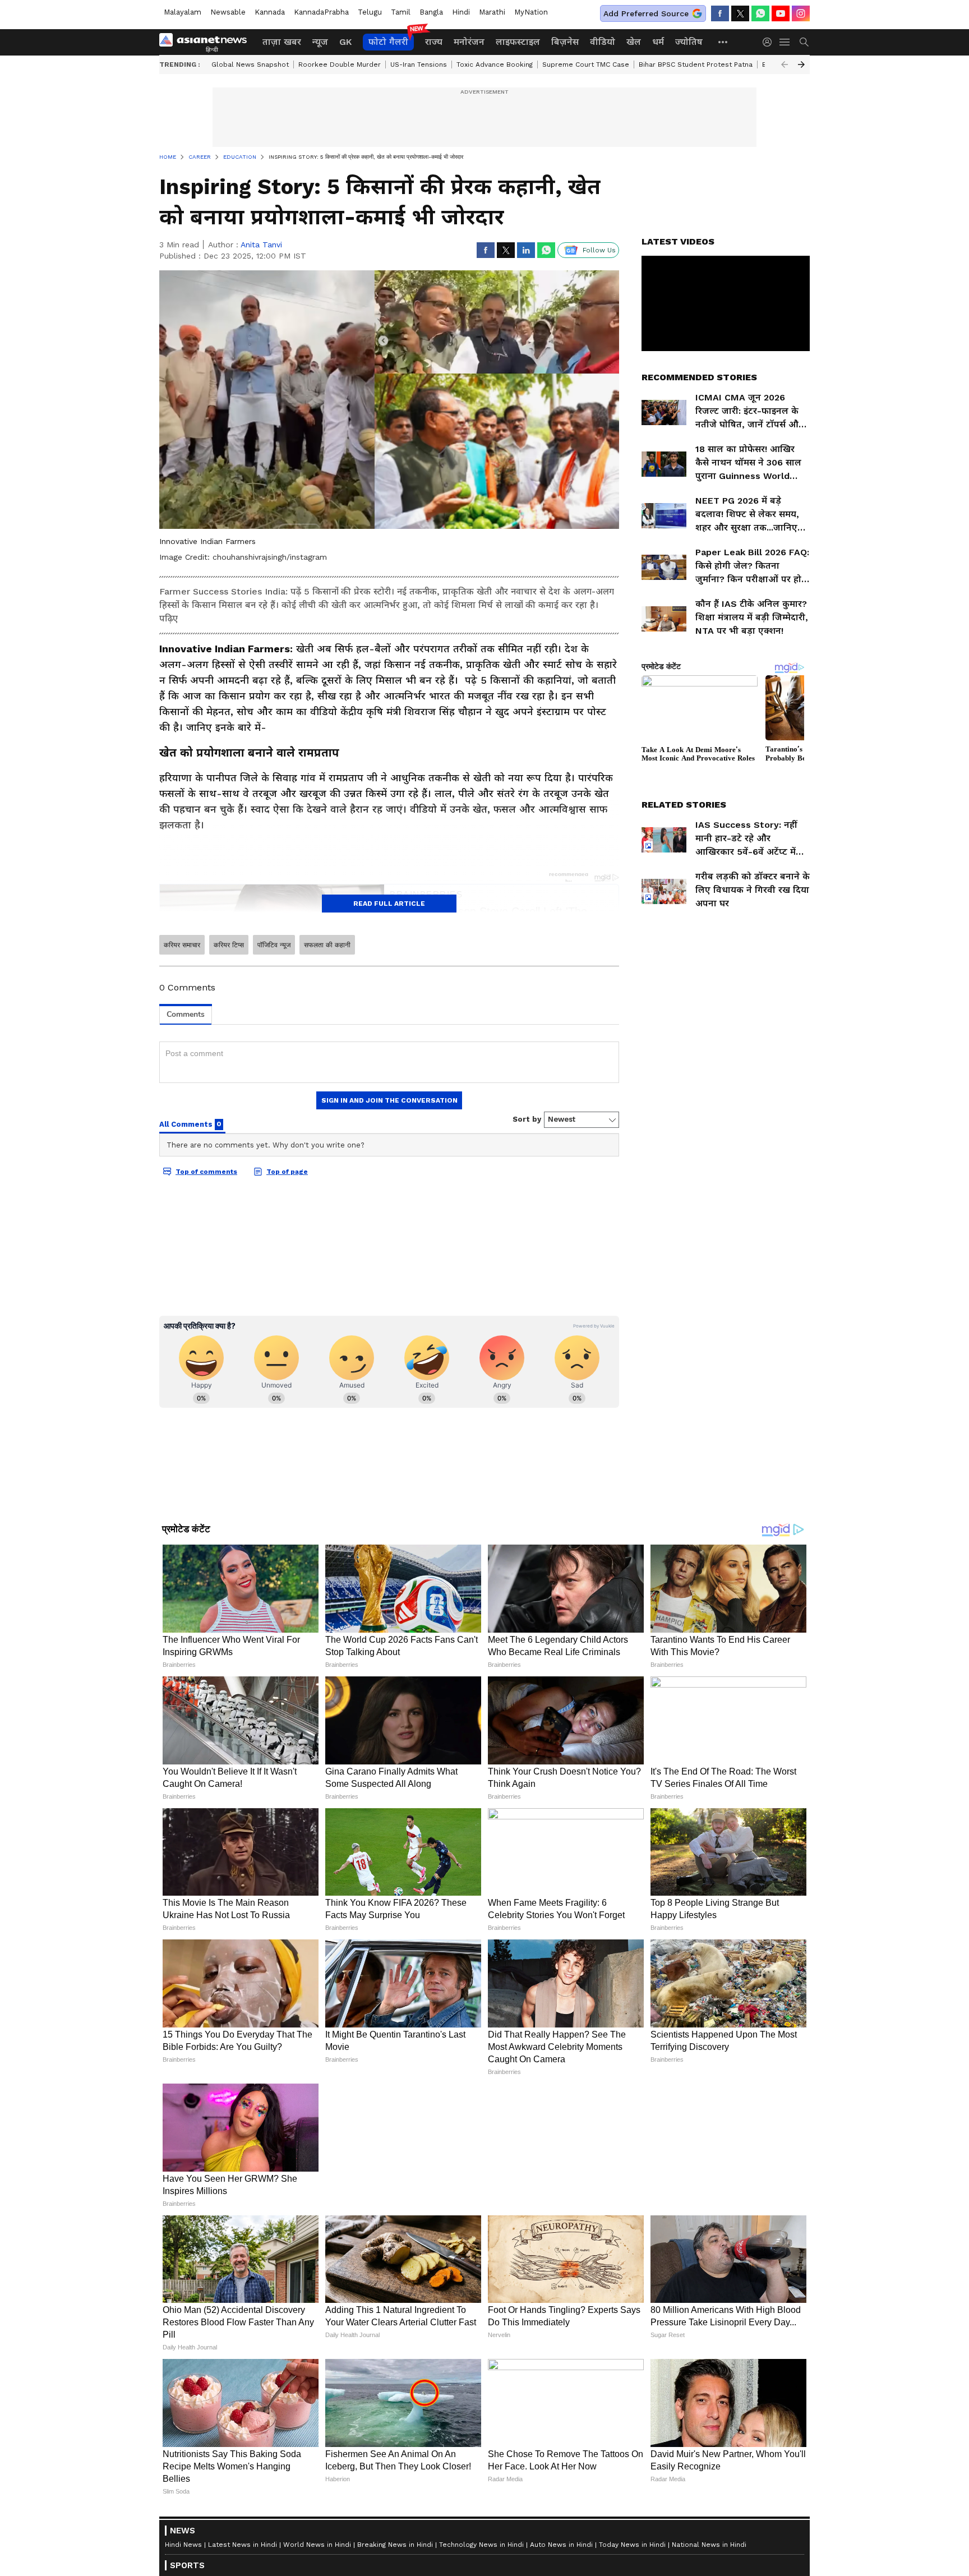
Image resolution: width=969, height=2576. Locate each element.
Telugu (370, 12)
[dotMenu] (723, 42)
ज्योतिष (689, 42)
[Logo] (207, 42)
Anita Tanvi (261, 245)
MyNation (531, 12)
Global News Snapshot (250, 64)
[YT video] (781, 13)
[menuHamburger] (785, 42)
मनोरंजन (469, 42)
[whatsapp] (760, 13)
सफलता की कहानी (327, 945)
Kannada (270, 12)
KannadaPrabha (321, 12)
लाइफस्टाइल (518, 42)
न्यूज (320, 42)
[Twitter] (740, 13)
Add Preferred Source (646, 13)
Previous (785, 64)
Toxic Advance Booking (495, 64)
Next (801, 64)
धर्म (658, 42)
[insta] (801, 13)
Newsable (228, 12)
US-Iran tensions (419, 64)
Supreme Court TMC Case (586, 64)
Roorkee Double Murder (340, 64)
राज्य (434, 42)
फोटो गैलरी (388, 42)
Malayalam (183, 12)
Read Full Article (389, 904)
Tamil (401, 12)
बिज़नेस (565, 42)
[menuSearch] (804, 42)
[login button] (770, 42)
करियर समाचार (182, 945)
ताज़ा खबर (282, 42)
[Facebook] (720, 13)
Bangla (431, 12)
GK (345, 42)
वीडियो (603, 42)
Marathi (492, 12)
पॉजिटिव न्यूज (274, 945)
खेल (634, 42)
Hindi (461, 12)
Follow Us (599, 250)
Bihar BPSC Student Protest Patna (696, 64)
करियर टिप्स (229, 945)
